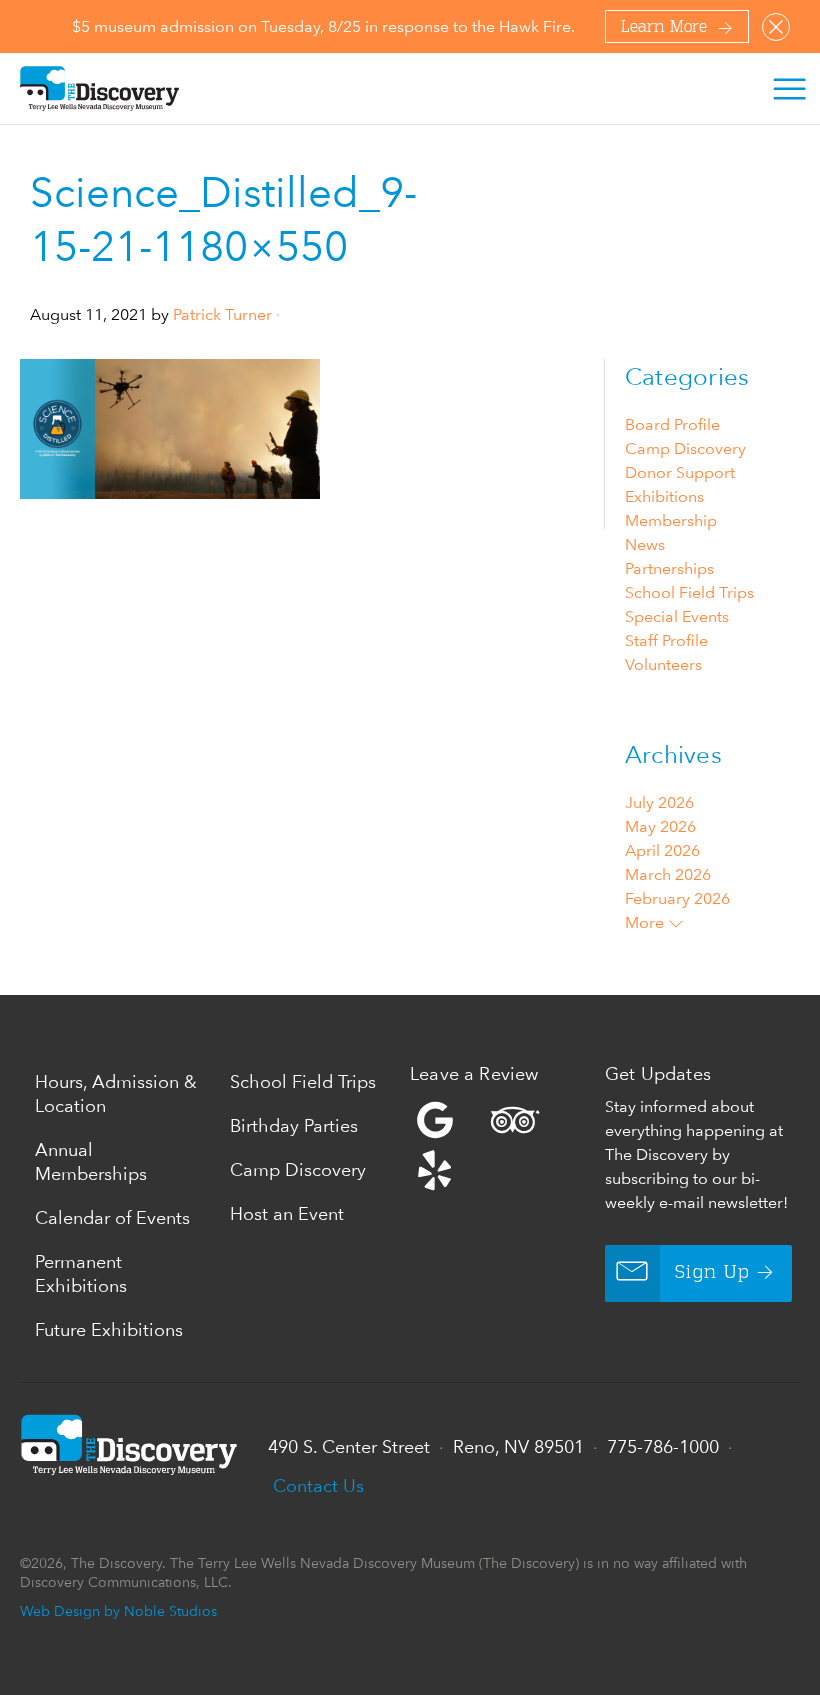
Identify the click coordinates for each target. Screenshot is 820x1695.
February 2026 (677, 898)
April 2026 (662, 850)
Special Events (677, 616)
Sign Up (712, 1273)
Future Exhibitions (109, 1329)
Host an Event (287, 1213)
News (645, 544)
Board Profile (672, 424)
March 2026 (668, 874)
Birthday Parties (294, 1125)
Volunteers (663, 664)
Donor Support (680, 472)
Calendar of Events (112, 1217)
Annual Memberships (91, 1161)
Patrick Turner (222, 314)
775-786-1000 (663, 1446)
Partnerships (669, 568)
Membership (671, 520)
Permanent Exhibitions (81, 1273)
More (646, 922)
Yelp (502, 1145)
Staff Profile (666, 640)
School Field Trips (689, 592)
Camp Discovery (685, 448)
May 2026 (660, 826)
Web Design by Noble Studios (118, 1610)
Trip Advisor (515, 1120)
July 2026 (659, 802)
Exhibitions (664, 496)
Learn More (664, 28)
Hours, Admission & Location (116, 1093)
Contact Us (318, 1485)
